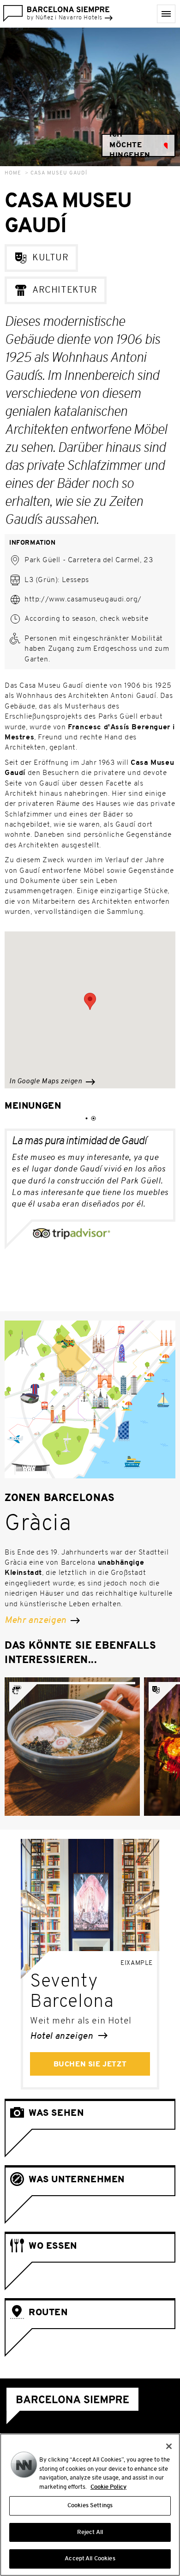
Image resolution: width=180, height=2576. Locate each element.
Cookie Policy (108, 2487)
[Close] (169, 2446)
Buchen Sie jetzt (90, 2065)
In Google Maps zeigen (46, 1082)
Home (13, 173)
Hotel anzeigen (63, 2036)
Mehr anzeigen (36, 1621)
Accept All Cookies (90, 2559)
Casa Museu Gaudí (59, 173)
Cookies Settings (90, 2506)
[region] (90, 2505)
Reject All (90, 2532)
